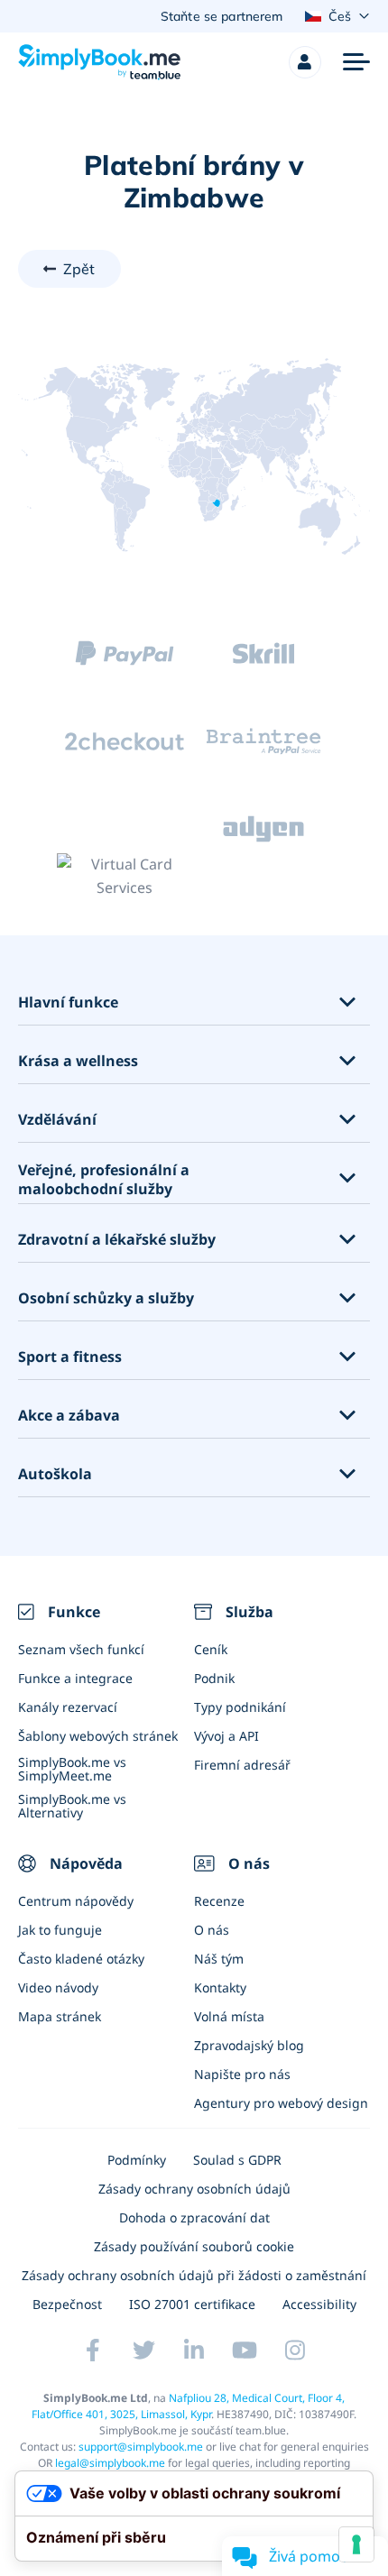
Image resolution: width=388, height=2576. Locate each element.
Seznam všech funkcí (81, 1649)
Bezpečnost (67, 2304)
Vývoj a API (226, 1736)
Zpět (79, 269)
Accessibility (319, 2304)
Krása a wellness (78, 1061)
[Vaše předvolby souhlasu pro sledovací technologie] (356, 2544)
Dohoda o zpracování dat (194, 2217)
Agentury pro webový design (281, 2103)
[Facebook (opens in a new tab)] (93, 2351)
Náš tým (219, 1959)
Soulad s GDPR (237, 2160)
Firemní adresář (242, 1765)
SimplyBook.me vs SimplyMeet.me (72, 1769)
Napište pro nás (242, 2074)
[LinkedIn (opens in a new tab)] (194, 2351)
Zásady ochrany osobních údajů (194, 2189)
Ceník (211, 1649)
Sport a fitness (70, 1357)
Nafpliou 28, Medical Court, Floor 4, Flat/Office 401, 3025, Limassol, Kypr (188, 2406)
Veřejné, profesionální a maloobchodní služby (104, 1180)
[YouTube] (245, 2351)
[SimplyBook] (99, 62)
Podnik (214, 1678)
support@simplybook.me (141, 2447)
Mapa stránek (60, 2016)
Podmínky (137, 2160)
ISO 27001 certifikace (192, 2304)
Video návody (58, 1987)
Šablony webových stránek (98, 1736)
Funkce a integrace (75, 1678)
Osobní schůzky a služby (106, 1298)
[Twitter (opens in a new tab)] (143, 2351)
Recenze (219, 1901)
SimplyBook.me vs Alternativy (72, 1806)
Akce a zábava (69, 1416)
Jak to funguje (60, 1930)
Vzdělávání (57, 1120)
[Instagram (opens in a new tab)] (295, 2351)
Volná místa (229, 2016)
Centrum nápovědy (76, 1901)
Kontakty (220, 1987)
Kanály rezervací (68, 1707)
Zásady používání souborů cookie (194, 2246)
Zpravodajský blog (249, 2045)
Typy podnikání (240, 1707)
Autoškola (55, 1474)
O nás (212, 1930)
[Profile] (305, 62)
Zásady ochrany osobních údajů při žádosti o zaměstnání (194, 2275)
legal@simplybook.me (110, 2463)
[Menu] (356, 62)
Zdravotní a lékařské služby (117, 1240)
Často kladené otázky (81, 1959)
